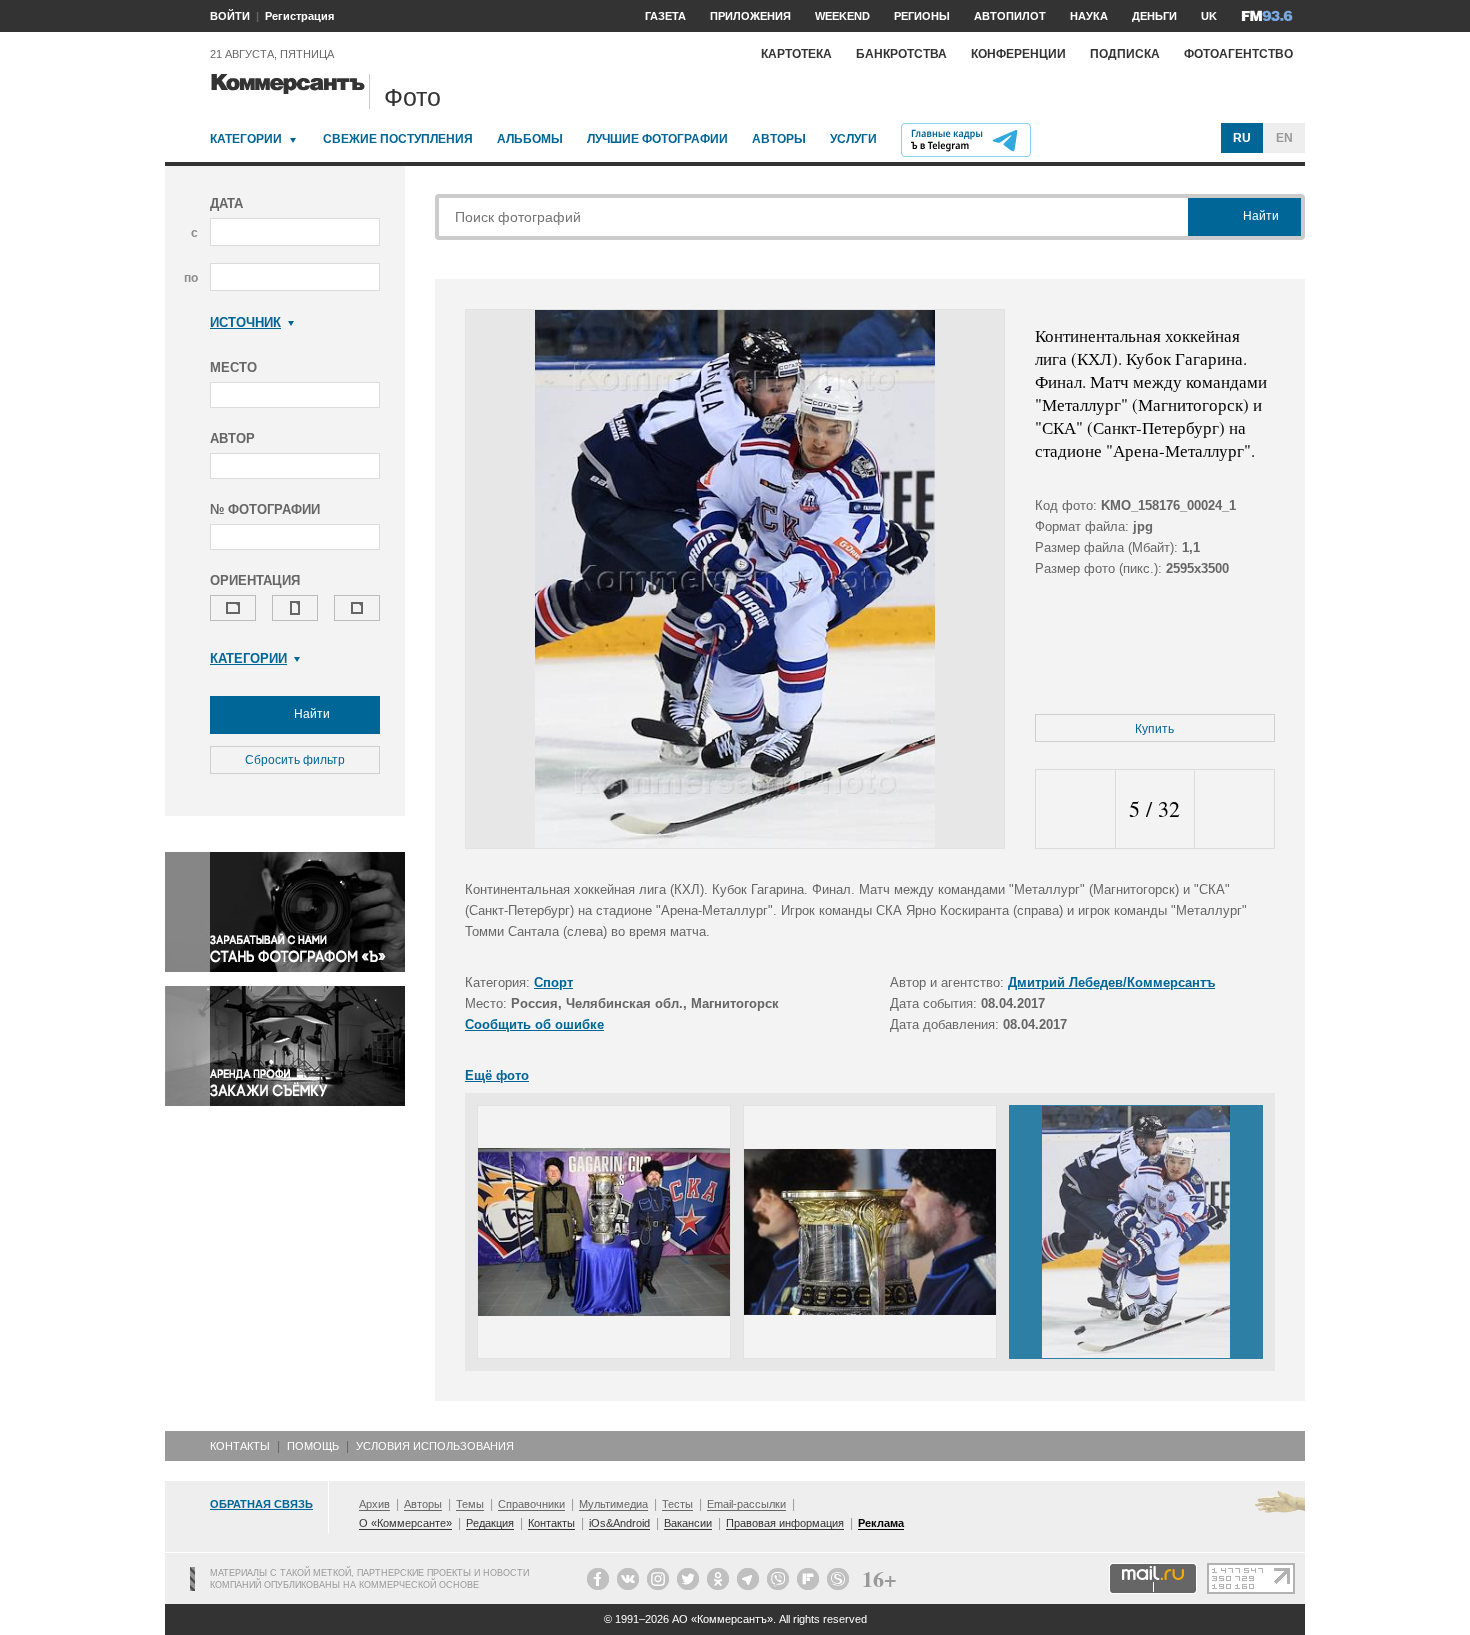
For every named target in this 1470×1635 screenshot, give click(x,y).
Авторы (779, 139)
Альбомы (530, 139)
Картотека (796, 54)
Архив (374, 1504)
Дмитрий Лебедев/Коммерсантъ (1111, 982)
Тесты (677, 1504)
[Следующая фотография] (1234, 809)
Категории (246, 139)
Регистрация (299, 16)
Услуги (853, 139)
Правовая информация (785, 1523)
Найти (310, 714)
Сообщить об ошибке (534, 1024)
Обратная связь (261, 1504)
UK (1209, 16)
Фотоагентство (1238, 54)
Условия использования (435, 1446)
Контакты (240, 1446)
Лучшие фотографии (657, 139)
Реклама (881, 1523)
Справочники (531, 1504)
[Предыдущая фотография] (1075, 809)
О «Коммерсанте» (405, 1523)
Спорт (553, 982)
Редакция (490, 1523)
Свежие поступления (398, 139)
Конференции (1018, 54)
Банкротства (901, 54)
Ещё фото (497, 1075)
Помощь (313, 1446)
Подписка (1125, 54)
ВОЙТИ (230, 16)
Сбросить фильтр (295, 760)
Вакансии (688, 1523)
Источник (245, 322)
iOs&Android (619, 1523)
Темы (470, 1504)
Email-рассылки (746, 1504)
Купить (1154, 729)
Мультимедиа (613, 1504)
